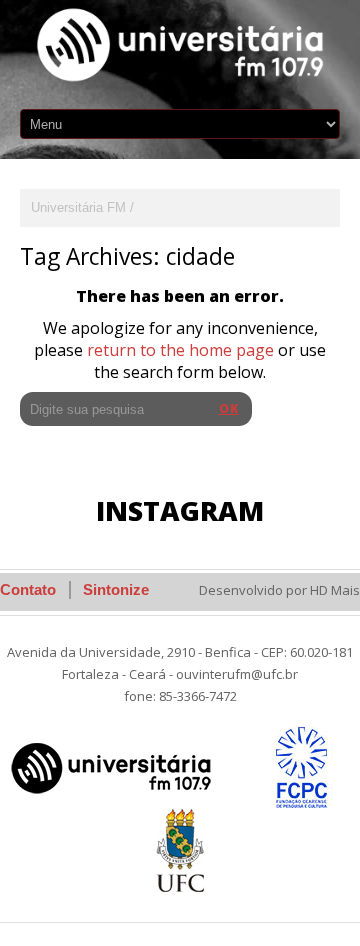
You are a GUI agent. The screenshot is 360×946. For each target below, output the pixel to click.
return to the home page (180, 350)
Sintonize (116, 589)
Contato (28, 589)
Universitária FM (78, 207)
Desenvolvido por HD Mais (279, 590)
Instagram (180, 510)
